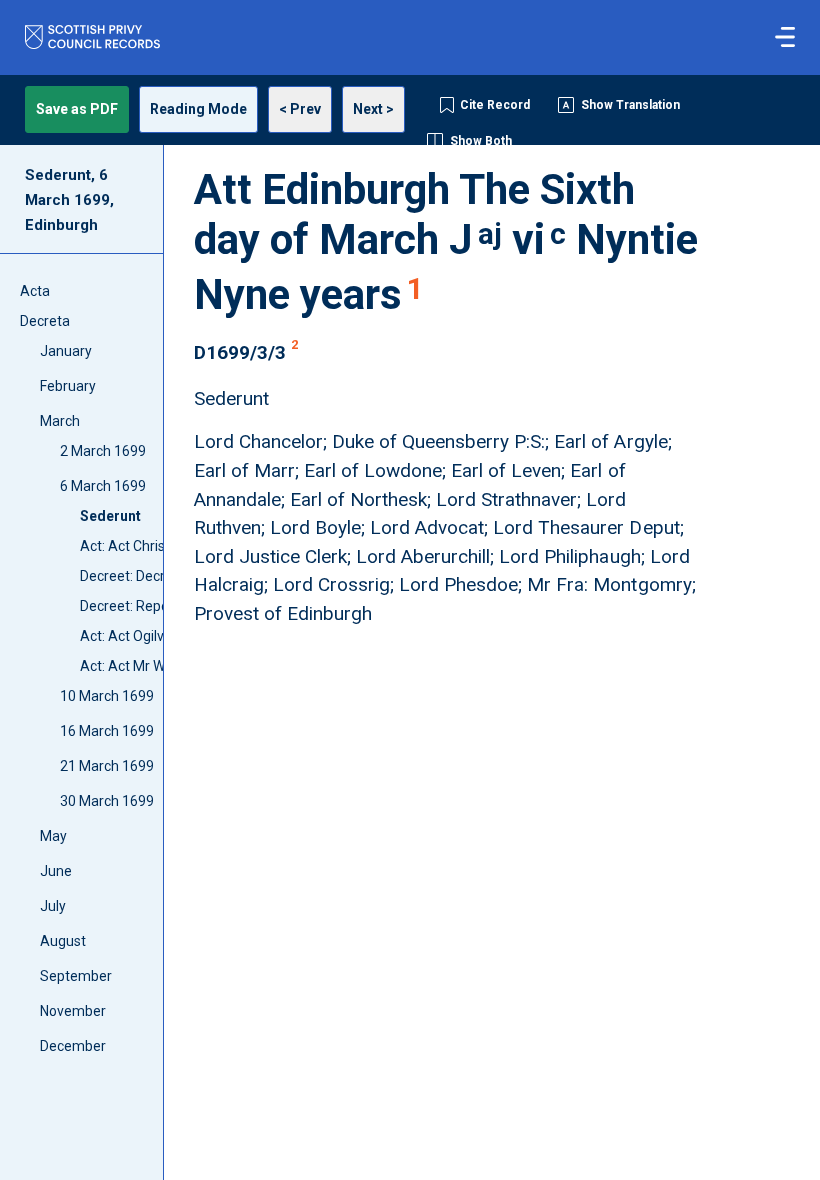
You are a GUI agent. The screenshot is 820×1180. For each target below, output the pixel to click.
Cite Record (495, 105)
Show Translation (630, 105)
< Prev (300, 109)
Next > (373, 109)
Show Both (481, 141)
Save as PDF (77, 109)
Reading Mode (198, 109)
